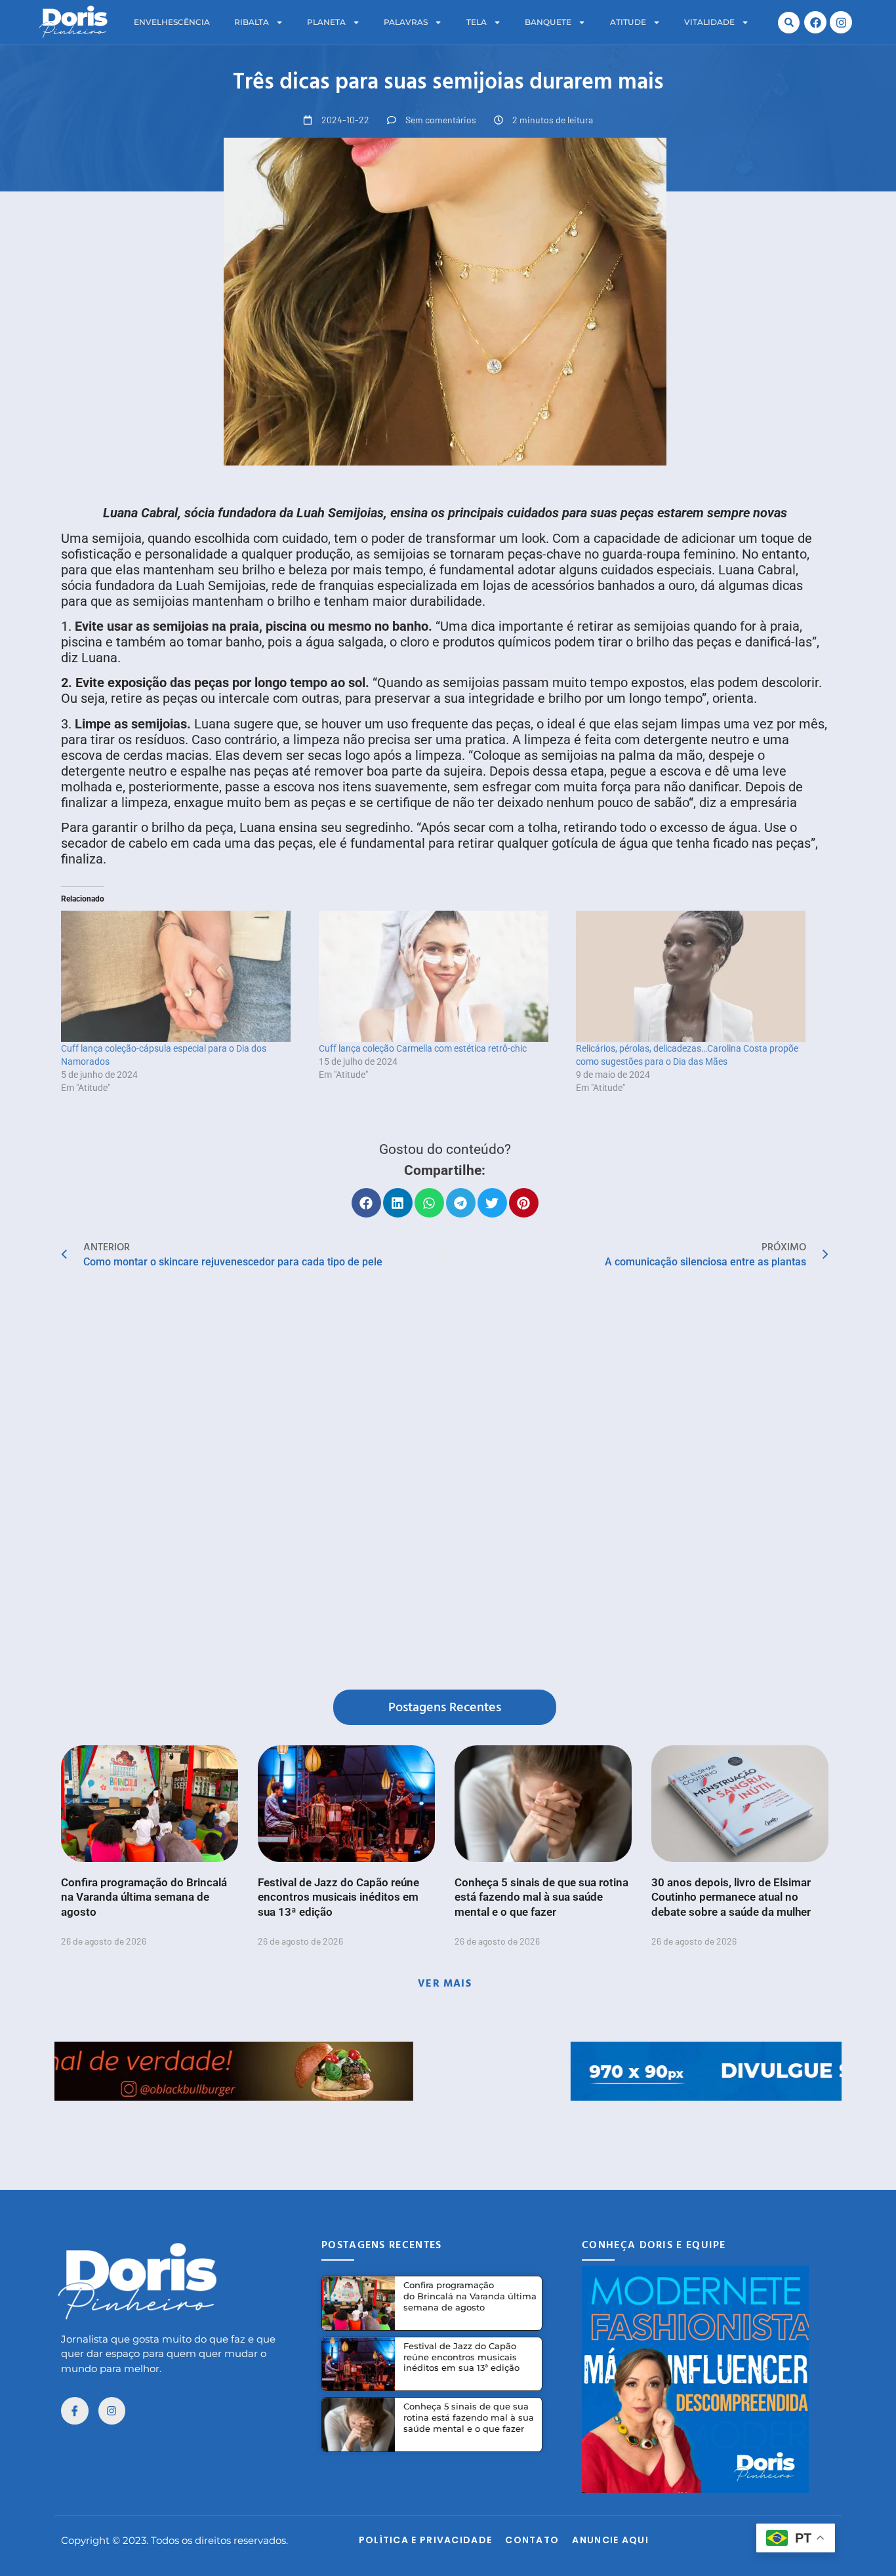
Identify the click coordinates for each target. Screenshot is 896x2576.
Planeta (326, 22)
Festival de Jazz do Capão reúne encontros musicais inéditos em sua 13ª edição (338, 1897)
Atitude (628, 22)
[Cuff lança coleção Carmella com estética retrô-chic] (441, 976)
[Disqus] (445, 1482)
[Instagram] (841, 22)
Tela (477, 22)
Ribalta (252, 22)
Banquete (548, 22)
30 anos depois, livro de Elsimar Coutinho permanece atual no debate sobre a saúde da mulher (731, 1897)
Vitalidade (709, 22)
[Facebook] (815, 22)
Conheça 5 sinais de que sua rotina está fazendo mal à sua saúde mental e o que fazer (541, 1897)
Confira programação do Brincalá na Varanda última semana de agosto (144, 1897)
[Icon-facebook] (75, 2411)
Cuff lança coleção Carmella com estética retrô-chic (423, 1048)
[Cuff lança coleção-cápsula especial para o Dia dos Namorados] (183, 976)
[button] (789, 23)
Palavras (406, 22)
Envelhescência (172, 22)
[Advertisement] (448, 2130)
